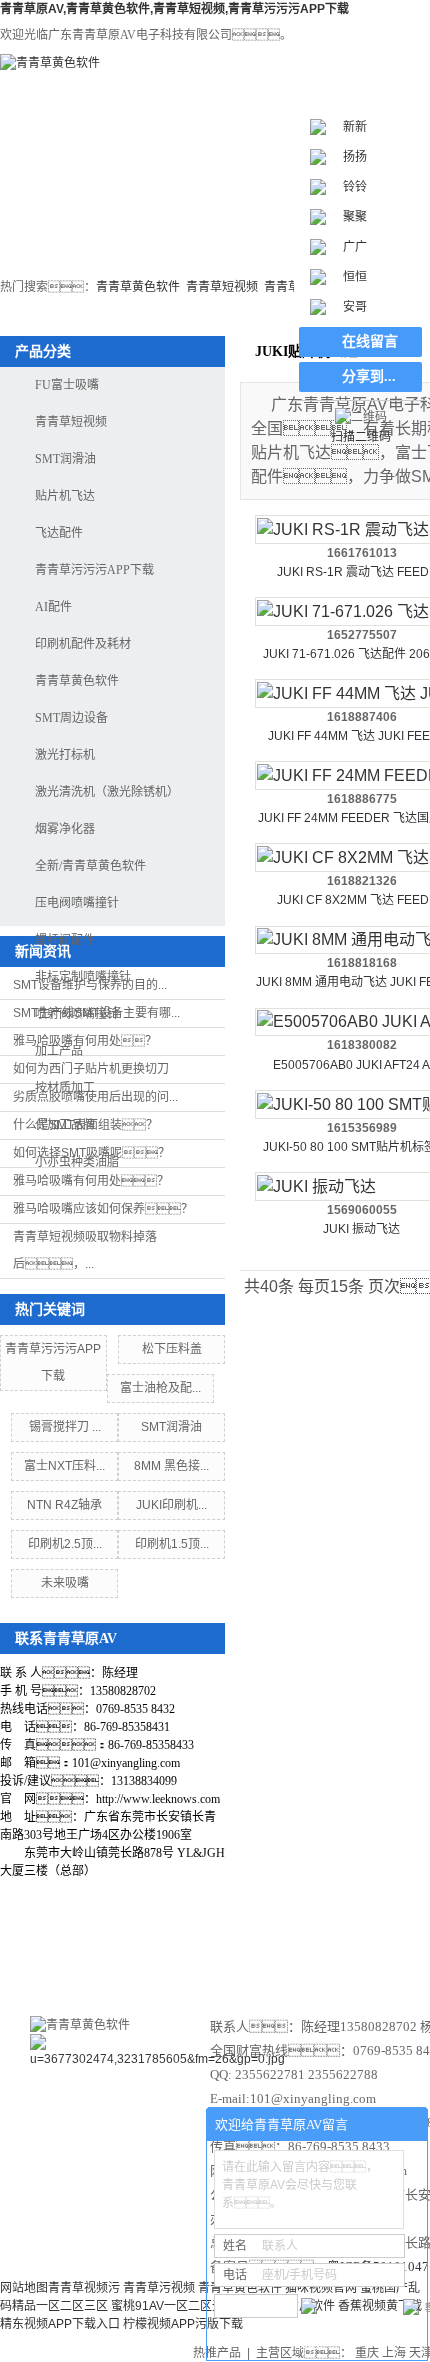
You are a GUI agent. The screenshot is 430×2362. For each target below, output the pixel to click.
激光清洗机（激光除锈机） (107, 792)
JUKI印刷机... (171, 1505)
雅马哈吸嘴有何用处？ (91, 1181)
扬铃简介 (230, 1949)
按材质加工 (65, 1088)
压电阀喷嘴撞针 (77, 903)
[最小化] (406, 2125)
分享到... (369, 376)
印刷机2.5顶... (65, 1544)
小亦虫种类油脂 (77, 1162)
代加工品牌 (65, 1125)
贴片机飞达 (65, 496)
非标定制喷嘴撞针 (83, 977)
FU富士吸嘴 (67, 385)
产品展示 (338, 1949)
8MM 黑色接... (171, 1466)
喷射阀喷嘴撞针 (77, 1014)
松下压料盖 (172, 1349)
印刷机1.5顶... (172, 1544)
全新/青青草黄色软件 (90, 866)
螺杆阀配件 (65, 940)
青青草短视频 (222, 287)
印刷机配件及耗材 (83, 644)
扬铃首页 (60, 213)
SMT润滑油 (65, 459)
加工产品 (59, 1051)
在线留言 (370, 341)
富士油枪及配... (160, 1388)
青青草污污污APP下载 (94, 570)
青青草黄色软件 (138, 287)
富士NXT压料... (64, 1466)
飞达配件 (59, 533)
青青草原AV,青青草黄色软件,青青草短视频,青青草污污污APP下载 (174, 9)
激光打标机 (181, 213)
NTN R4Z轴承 (64, 1505)
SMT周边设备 (71, 718)
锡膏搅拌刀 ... (65, 1427)
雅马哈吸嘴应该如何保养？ (103, 1209)
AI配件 (53, 607)
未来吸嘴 (65, 1583)
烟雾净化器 (65, 829)
